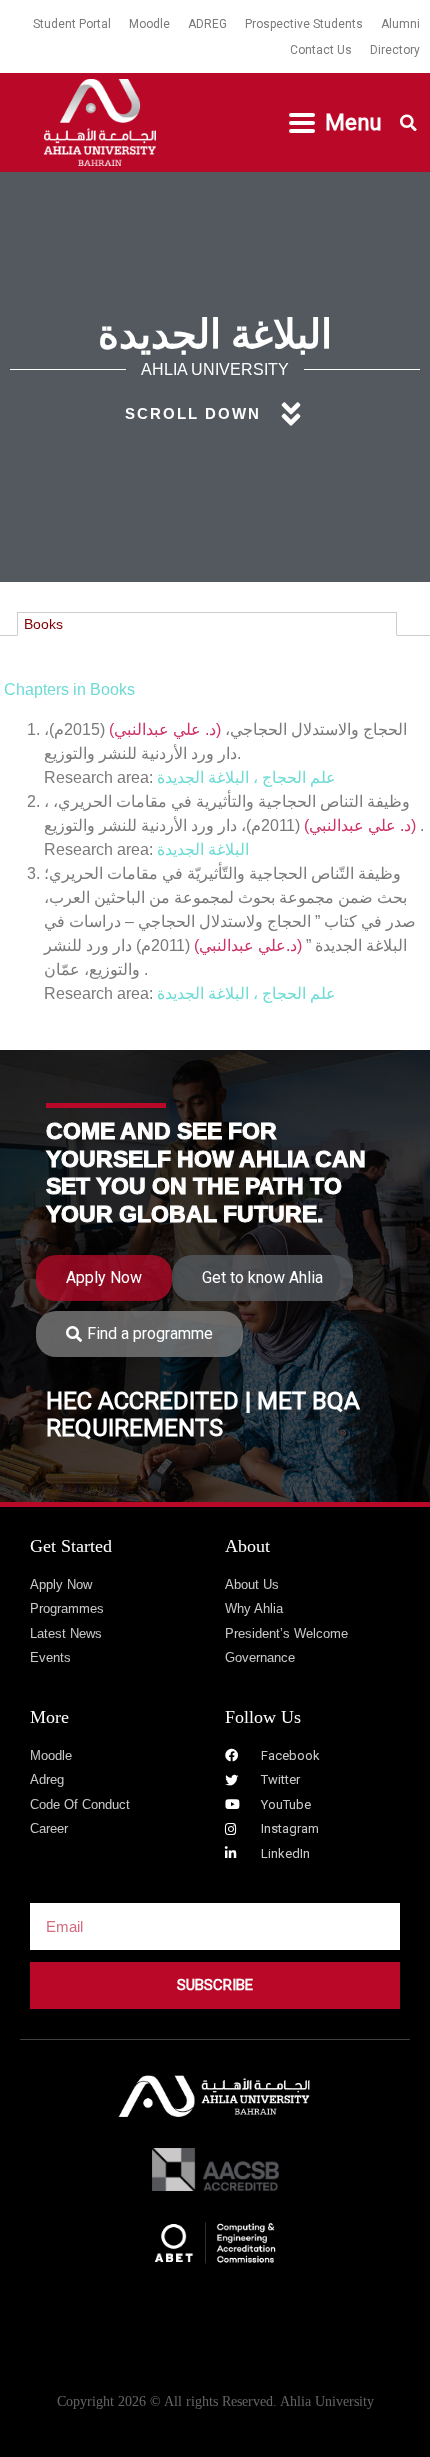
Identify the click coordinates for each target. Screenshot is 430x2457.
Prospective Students (304, 24)
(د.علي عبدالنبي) (248, 945)
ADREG (207, 24)
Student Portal (72, 24)
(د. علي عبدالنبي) (165, 729)
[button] (335, 123)
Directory (395, 50)
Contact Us (321, 50)
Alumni (400, 24)
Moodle (149, 24)
